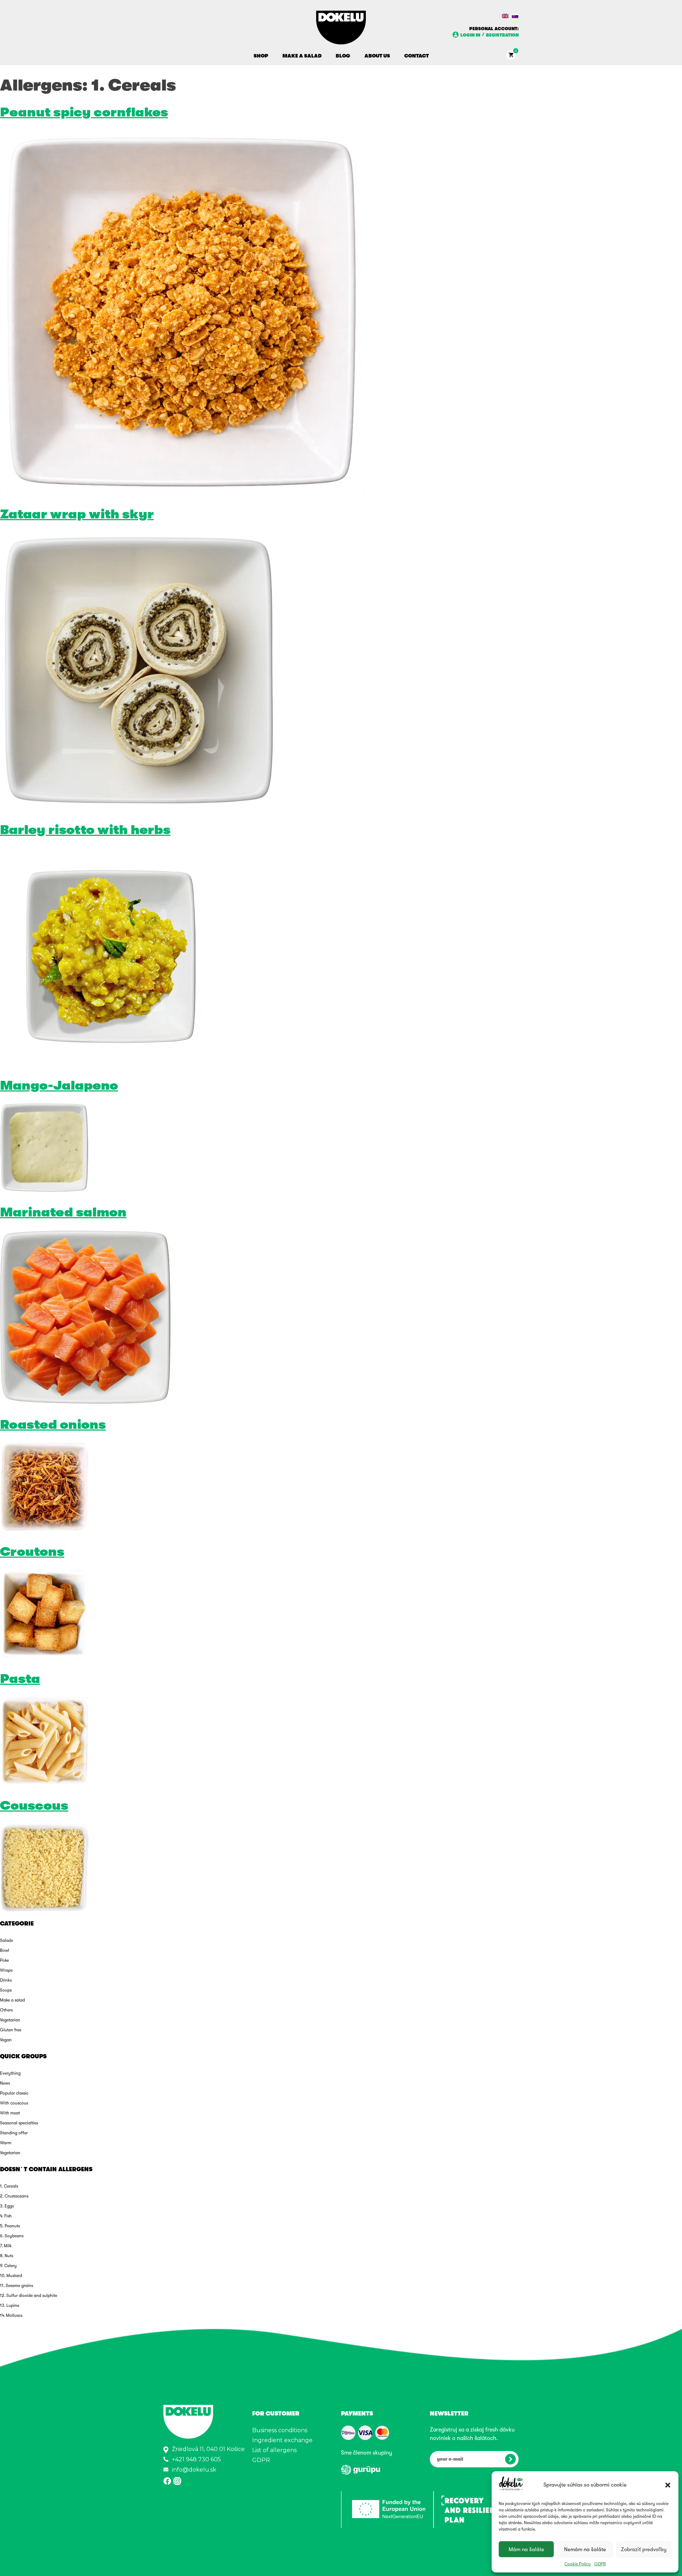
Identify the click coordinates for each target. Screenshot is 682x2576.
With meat (10, 2113)
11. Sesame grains (17, 2286)
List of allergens (274, 2450)
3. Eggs (7, 2206)
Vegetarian (10, 2020)
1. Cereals (9, 2186)
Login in (470, 35)
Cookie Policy (578, 2564)
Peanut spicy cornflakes (84, 112)
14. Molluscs (11, 2315)
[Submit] (510, 2459)
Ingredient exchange (282, 2440)
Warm (6, 2143)
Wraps (6, 1970)
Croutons (32, 1552)
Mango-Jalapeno (59, 1086)
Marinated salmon (63, 1212)
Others (6, 2010)
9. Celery (8, 2266)
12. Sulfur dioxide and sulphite (29, 2295)
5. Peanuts (10, 2226)
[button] (668, 2485)
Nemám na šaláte (585, 2549)
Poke (4, 1960)
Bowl (5, 1950)
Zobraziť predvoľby (644, 2549)
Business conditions (280, 2430)
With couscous (14, 2103)
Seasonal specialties (19, 2123)
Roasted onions (53, 1425)
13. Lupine (10, 2305)
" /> (348, 2433)
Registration (502, 35)
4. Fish (6, 2216)
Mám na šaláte (526, 2549)
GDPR (600, 2564)
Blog (343, 56)
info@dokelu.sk (194, 2470)
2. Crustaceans (14, 2196)
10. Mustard (11, 2276)
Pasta (20, 1679)
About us (377, 56)
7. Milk (6, 2246)
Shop (261, 56)
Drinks (6, 1980)
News (5, 2083)
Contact (416, 56)
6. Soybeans (12, 2236)
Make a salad (302, 56)
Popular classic (14, 2093)
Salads (6, 1940)
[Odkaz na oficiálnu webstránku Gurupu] (361, 2473)
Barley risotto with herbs (85, 830)
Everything (10, 2073)
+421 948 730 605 (196, 2459)
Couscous (34, 1806)
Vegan (6, 2040)
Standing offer (14, 2133)
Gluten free (11, 2030)
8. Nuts (7, 2256)
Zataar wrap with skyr (77, 514)
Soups (6, 1990)
